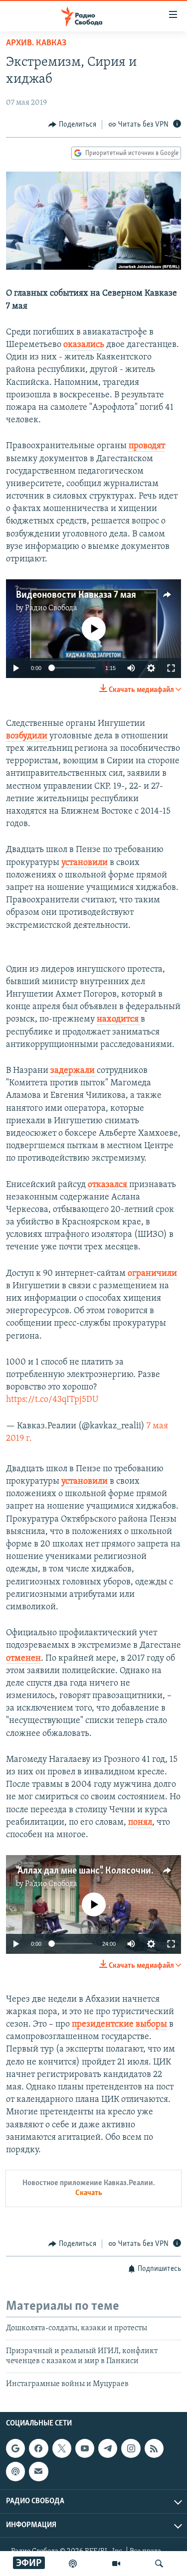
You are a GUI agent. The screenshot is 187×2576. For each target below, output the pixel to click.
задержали (74, 1071)
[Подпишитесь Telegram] (108, 2448)
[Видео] (116, 2564)
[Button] (72, 125)
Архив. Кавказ (36, 43)
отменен (23, 1659)
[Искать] (159, 2564)
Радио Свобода (51, 608)
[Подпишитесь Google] (15, 2448)
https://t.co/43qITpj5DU (52, 1400)
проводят (147, 446)
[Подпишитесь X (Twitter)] (62, 2448)
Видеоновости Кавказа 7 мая (76, 595)
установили (85, 863)
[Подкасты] (15, 2471)
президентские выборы (119, 2025)
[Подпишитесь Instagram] (131, 2448)
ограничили (152, 1274)
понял (140, 1823)
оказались (84, 345)
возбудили (27, 736)
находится (119, 1020)
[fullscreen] (171, 668)
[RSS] (154, 2448)
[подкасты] (73, 2564)
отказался (108, 1185)
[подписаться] (38, 2471)
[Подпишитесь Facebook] (38, 2448)
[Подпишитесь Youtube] (85, 2448)
